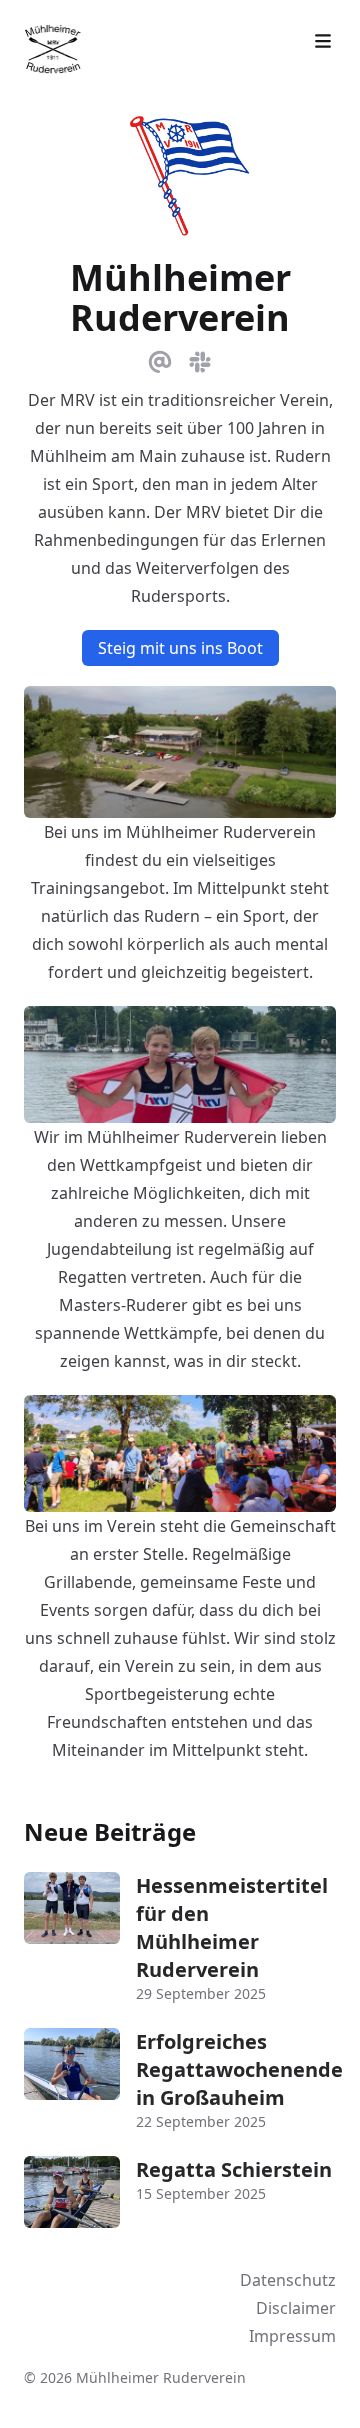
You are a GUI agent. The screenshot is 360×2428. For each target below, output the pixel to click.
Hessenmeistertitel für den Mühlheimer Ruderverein (232, 1927)
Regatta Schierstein (234, 2169)
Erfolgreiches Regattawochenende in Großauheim (239, 2069)
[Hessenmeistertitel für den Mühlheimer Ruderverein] (72, 1908)
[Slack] (200, 358)
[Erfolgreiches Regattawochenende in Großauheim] (72, 2064)
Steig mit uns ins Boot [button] (180, 648)
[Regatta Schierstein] (72, 2192)
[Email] (160, 358)
